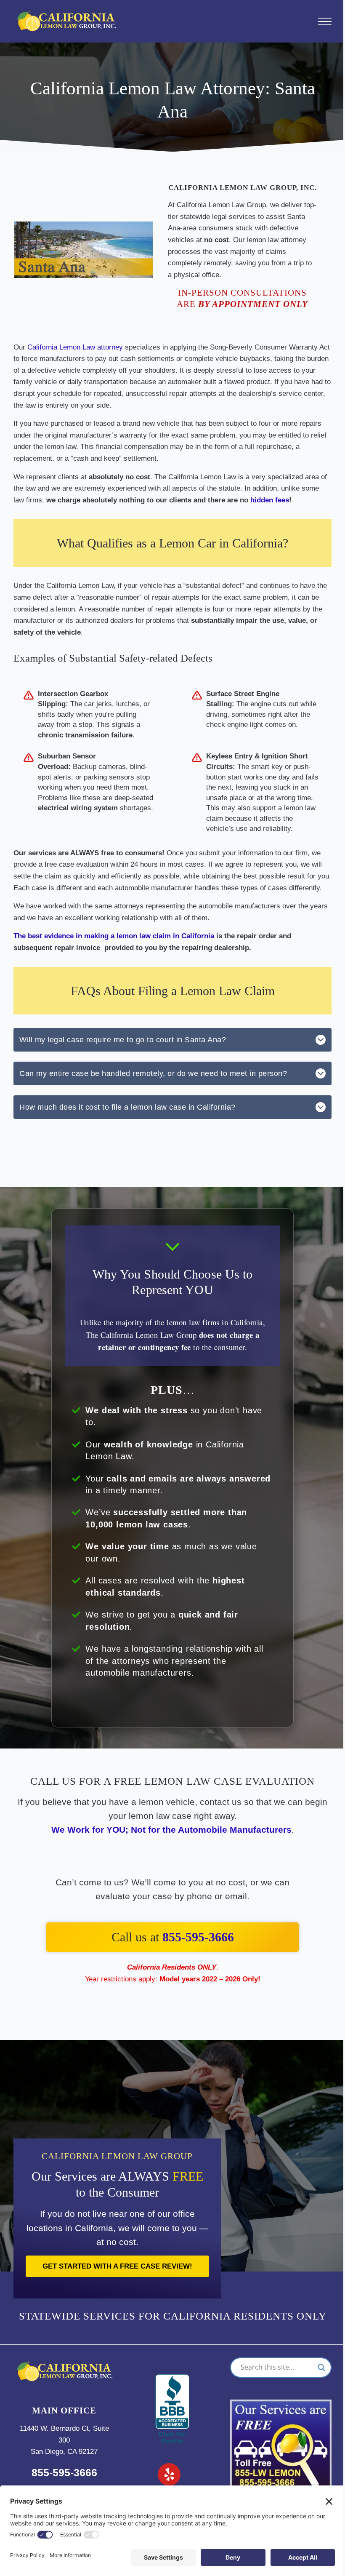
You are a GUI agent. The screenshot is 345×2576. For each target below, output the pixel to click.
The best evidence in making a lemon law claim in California (114, 936)
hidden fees (270, 500)
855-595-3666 (198, 1937)
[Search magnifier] (321, 2368)
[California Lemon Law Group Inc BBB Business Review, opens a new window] (172, 2380)
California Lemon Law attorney (75, 347)
